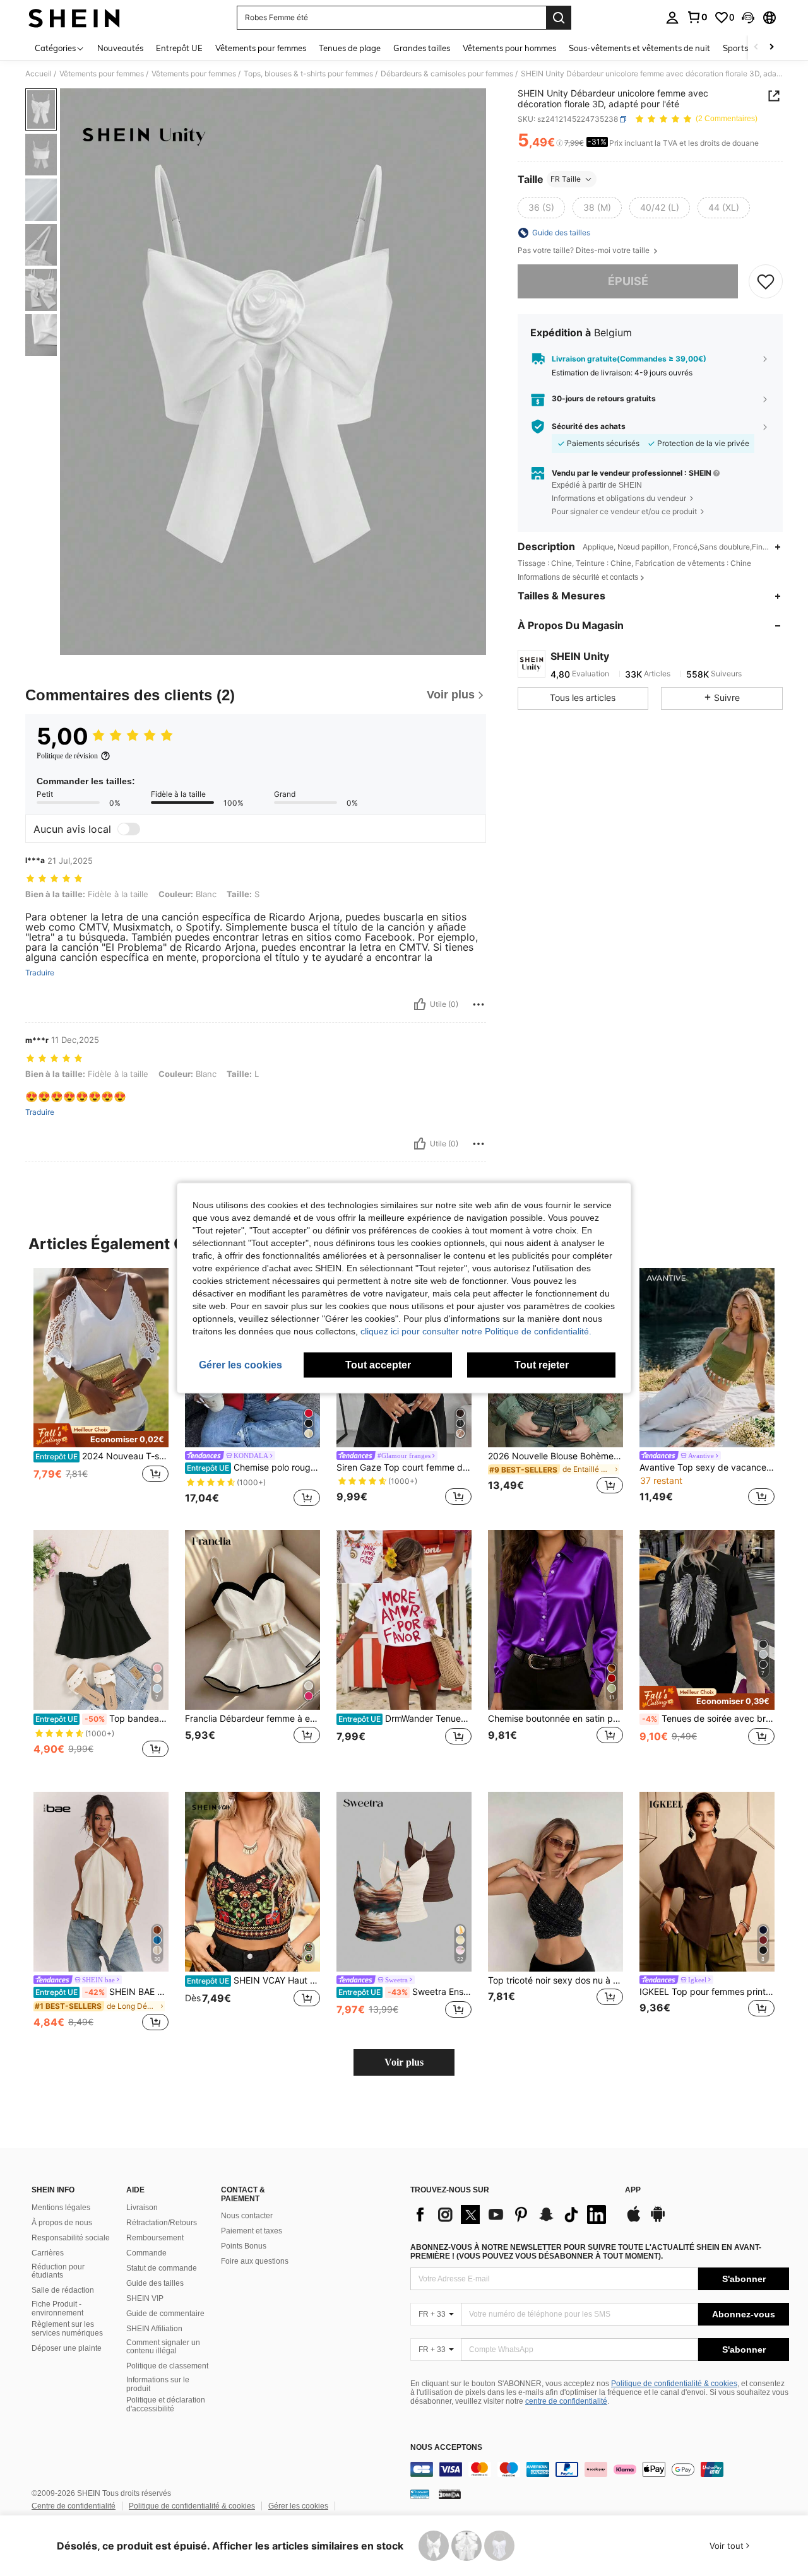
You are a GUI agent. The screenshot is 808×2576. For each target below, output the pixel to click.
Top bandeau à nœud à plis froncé (102, 1719)
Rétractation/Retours (162, 2223)
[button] (748, 18)
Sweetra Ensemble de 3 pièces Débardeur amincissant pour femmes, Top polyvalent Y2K (405, 1992)
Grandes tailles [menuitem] (422, 48)
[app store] (634, 2220)
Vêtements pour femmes (102, 74)
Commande (146, 2253)
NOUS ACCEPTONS (446, 2448)
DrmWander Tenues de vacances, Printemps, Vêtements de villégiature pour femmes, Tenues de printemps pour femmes (405, 1719)
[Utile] (420, 1004)
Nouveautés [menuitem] (120, 48)
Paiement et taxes (252, 2231)
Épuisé (628, 281)
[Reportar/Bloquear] (478, 1004)
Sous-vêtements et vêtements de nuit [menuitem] (639, 48)
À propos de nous (62, 2223)
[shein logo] (74, 18)
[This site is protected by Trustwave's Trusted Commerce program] (420, 2494)
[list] (511, 2214)
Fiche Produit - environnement (57, 2308)
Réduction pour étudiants (58, 2271)
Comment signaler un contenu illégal (163, 2347)
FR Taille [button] (566, 179)
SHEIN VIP (145, 2298)
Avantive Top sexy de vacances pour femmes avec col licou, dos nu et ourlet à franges (707, 1467)
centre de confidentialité (566, 2401)
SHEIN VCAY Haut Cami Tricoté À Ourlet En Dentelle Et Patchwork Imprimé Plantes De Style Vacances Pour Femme (253, 1980)
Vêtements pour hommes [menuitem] (509, 48)
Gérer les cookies (298, 2506)
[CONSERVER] (766, 281)
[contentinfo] (600, 2469)
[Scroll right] (771, 48)
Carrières (48, 2253)
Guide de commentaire (165, 2314)
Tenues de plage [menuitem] (350, 48)
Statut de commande (162, 2268)
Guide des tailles (155, 2283)
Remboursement (155, 2238)
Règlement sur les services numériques (67, 2329)
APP (633, 2190)
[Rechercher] (559, 18)
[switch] (129, 829)
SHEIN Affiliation (154, 2329)
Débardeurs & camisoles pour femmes (447, 74)
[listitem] (101, 1389)
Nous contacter (247, 2216)
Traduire (40, 973)
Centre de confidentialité (74, 2506)
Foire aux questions (255, 2261)
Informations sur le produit (158, 2384)
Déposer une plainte (67, 2348)
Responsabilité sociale (71, 2238)
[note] (101, 1435)
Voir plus (404, 2062)
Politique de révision (67, 756)
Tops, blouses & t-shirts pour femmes (308, 74)
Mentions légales (61, 2208)
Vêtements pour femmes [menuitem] (261, 48)
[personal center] (672, 18)
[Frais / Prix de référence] (560, 143)
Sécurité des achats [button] (589, 426)
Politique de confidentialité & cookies (674, 2384)
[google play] (658, 2220)
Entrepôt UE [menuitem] (179, 48)
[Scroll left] (756, 48)
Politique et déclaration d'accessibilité (166, 2404)
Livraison (142, 2208)
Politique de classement (167, 2366)
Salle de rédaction (63, 2290)
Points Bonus (244, 2246)
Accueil (39, 74)
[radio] (541, 208)
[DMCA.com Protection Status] (450, 2494)
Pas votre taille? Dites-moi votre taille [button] (585, 250)
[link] (697, 17)
